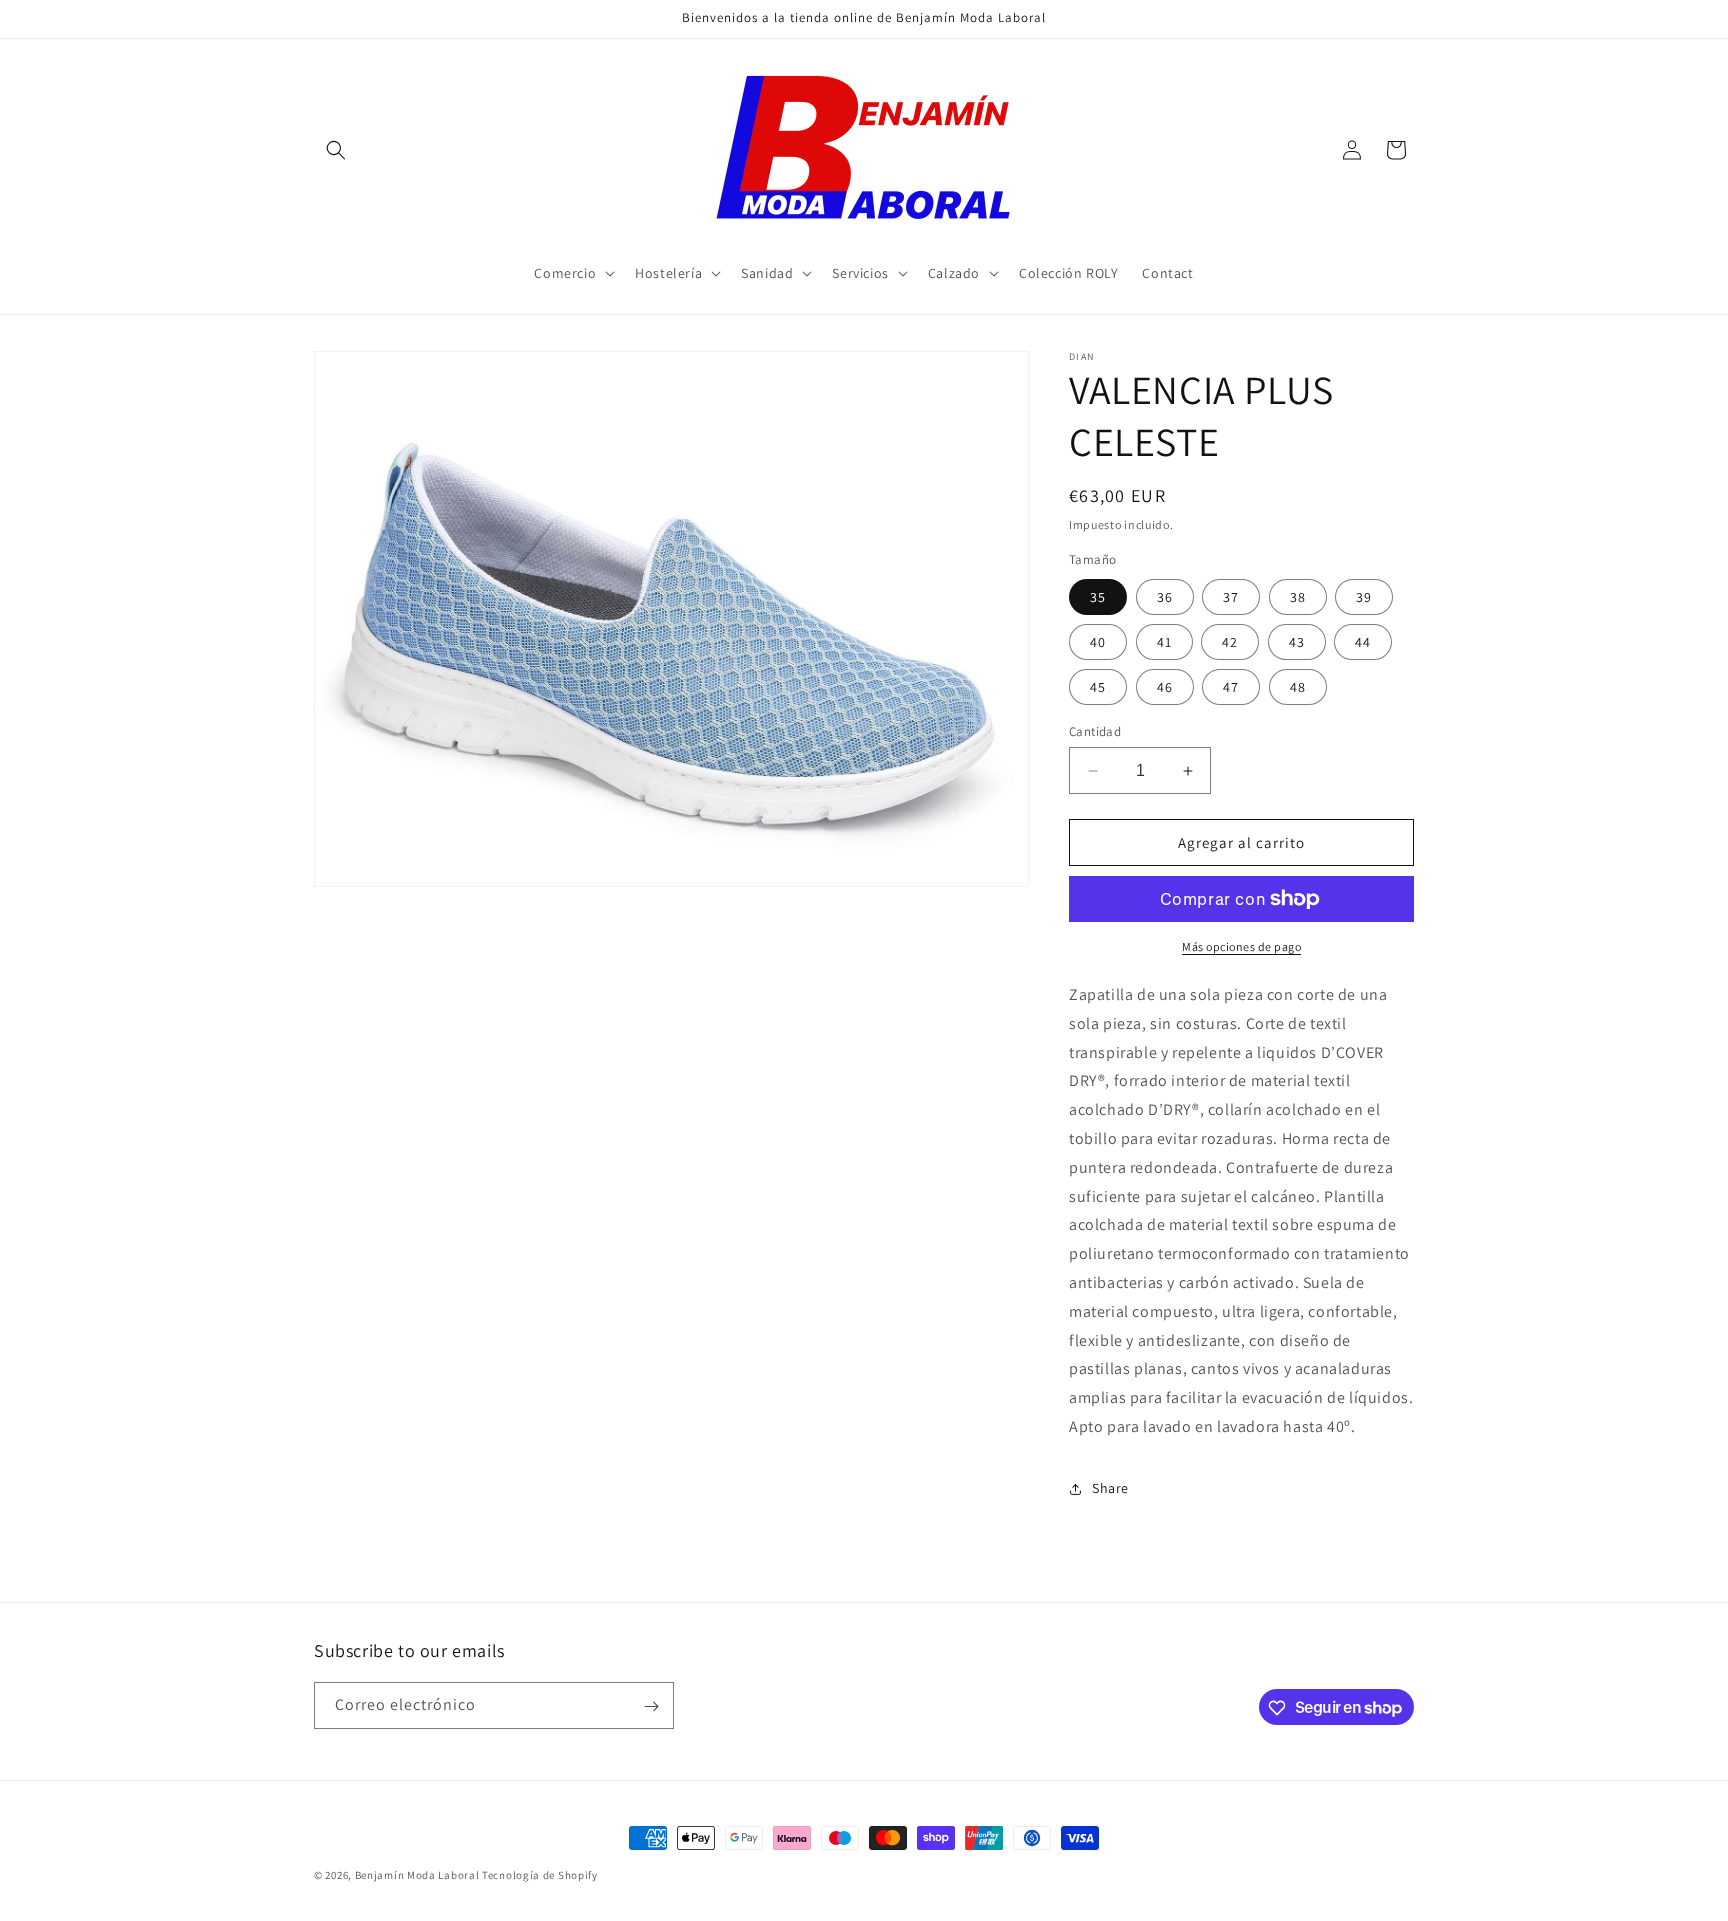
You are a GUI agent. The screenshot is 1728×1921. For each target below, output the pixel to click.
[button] (336, 150)
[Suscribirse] (651, 1706)
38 (1298, 597)
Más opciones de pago (1241, 946)
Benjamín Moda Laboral (417, 1875)
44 (1363, 642)
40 (1098, 642)
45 (1098, 687)
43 (1297, 642)
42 (1230, 642)
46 (1165, 687)
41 (1164, 642)
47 (1231, 687)
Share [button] (1110, 1488)
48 (1298, 687)
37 (1231, 597)
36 (1165, 597)
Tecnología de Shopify (540, 1875)
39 (1364, 597)
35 (1098, 597)
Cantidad (1095, 731)
